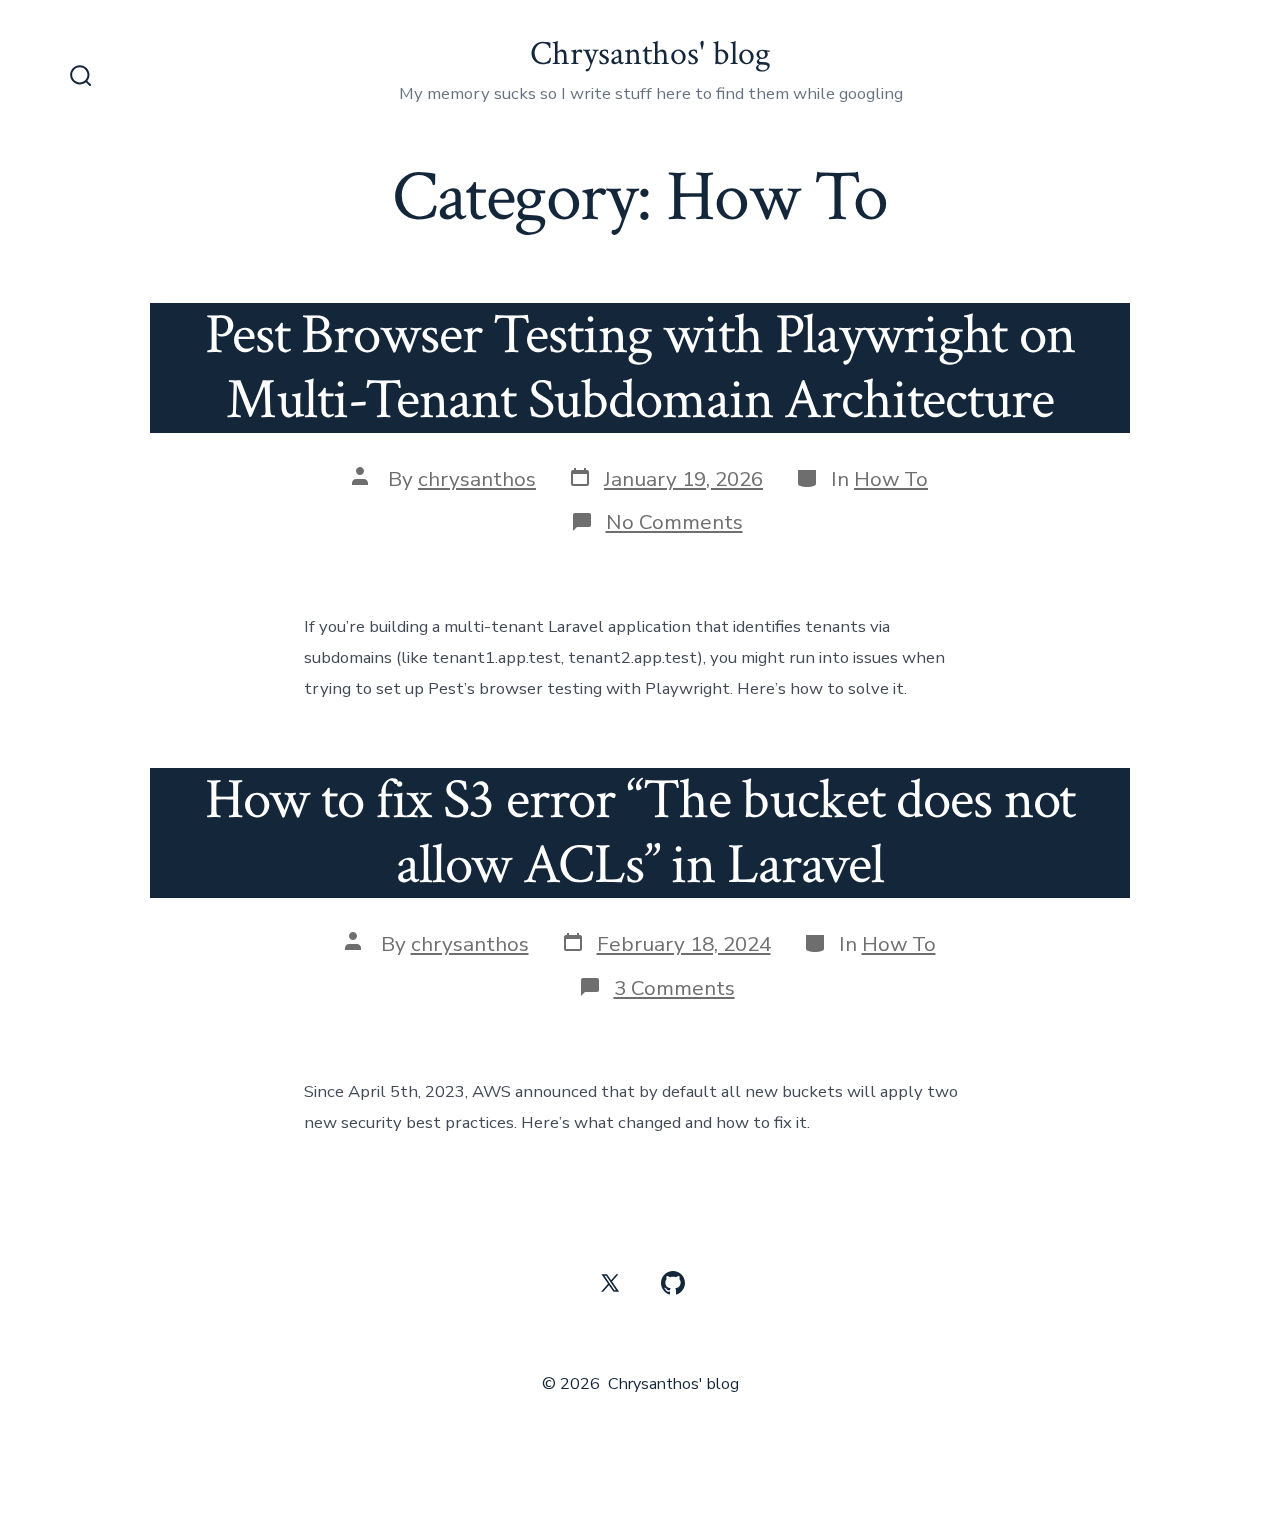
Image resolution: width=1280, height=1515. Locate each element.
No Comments (674, 522)
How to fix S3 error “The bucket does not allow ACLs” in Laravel (640, 832)
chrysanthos (477, 479)
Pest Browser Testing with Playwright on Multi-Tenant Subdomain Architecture (640, 367)
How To (891, 479)
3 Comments (674, 988)
